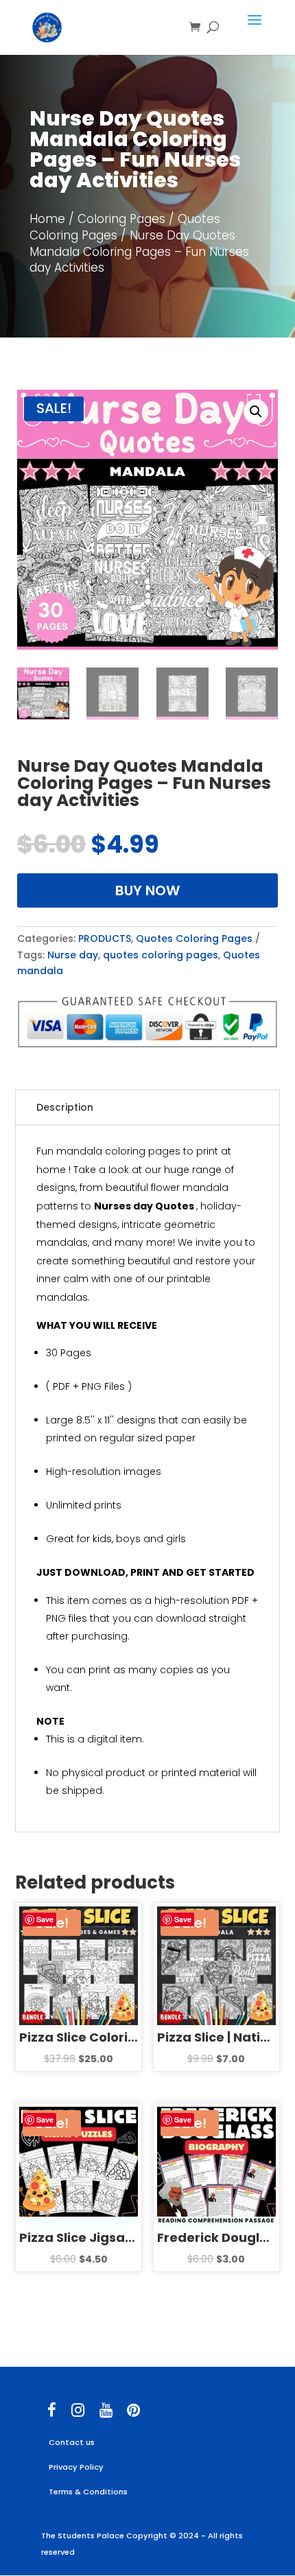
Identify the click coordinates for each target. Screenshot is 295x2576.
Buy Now (147, 890)
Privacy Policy (76, 2467)
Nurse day (73, 955)
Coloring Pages (121, 219)
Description (65, 1107)
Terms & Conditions (88, 2492)
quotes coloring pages (161, 955)
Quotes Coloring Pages (194, 938)
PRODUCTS (105, 938)
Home (47, 219)
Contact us (72, 2442)
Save (45, 1919)
